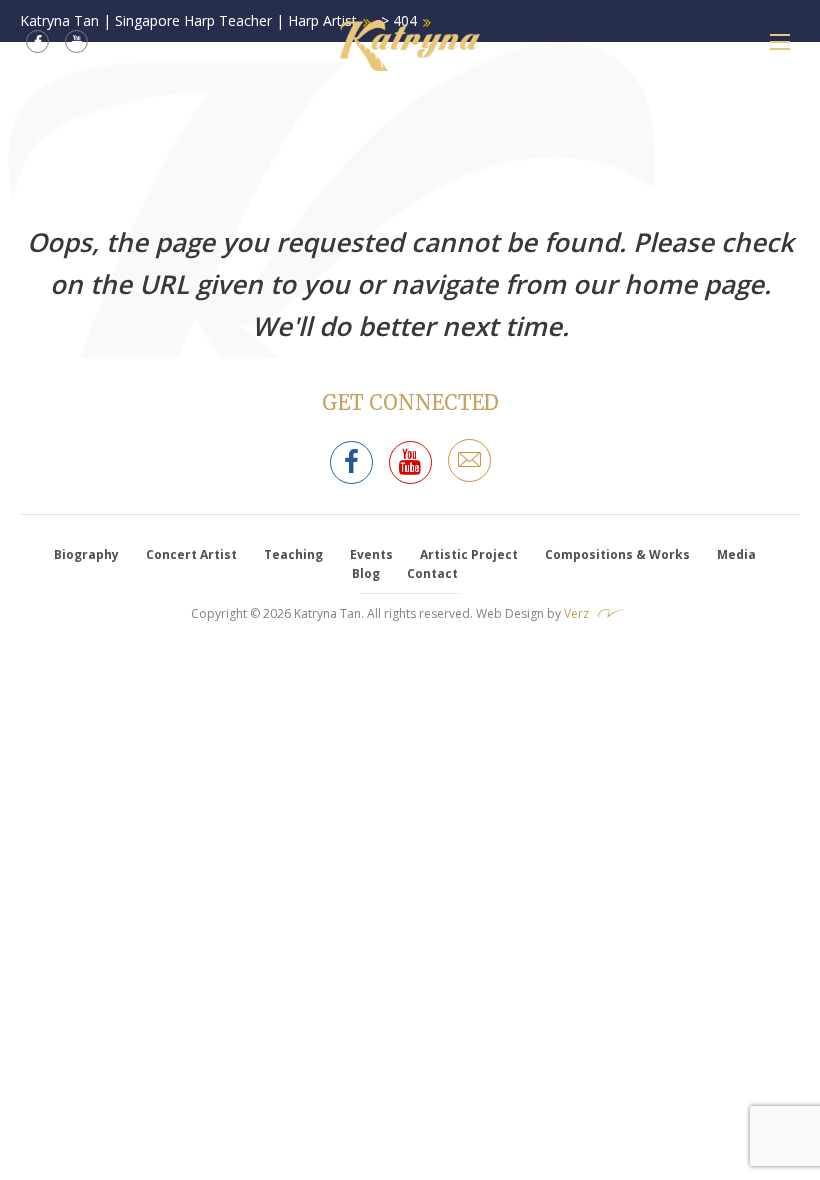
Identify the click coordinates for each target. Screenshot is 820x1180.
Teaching (293, 554)
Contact (432, 573)
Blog (366, 573)
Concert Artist (191, 554)
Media (736, 554)
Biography (86, 554)
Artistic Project (469, 554)
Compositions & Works (617, 554)
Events (371, 554)
